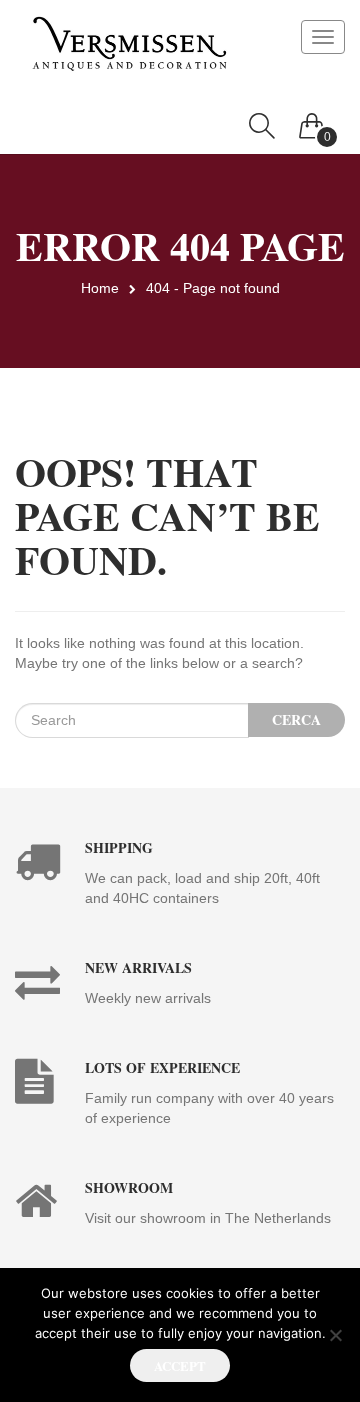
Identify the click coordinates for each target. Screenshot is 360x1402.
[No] (335, 1335)
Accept (180, 1365)
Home (100, 288)
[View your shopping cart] (312, 121)
